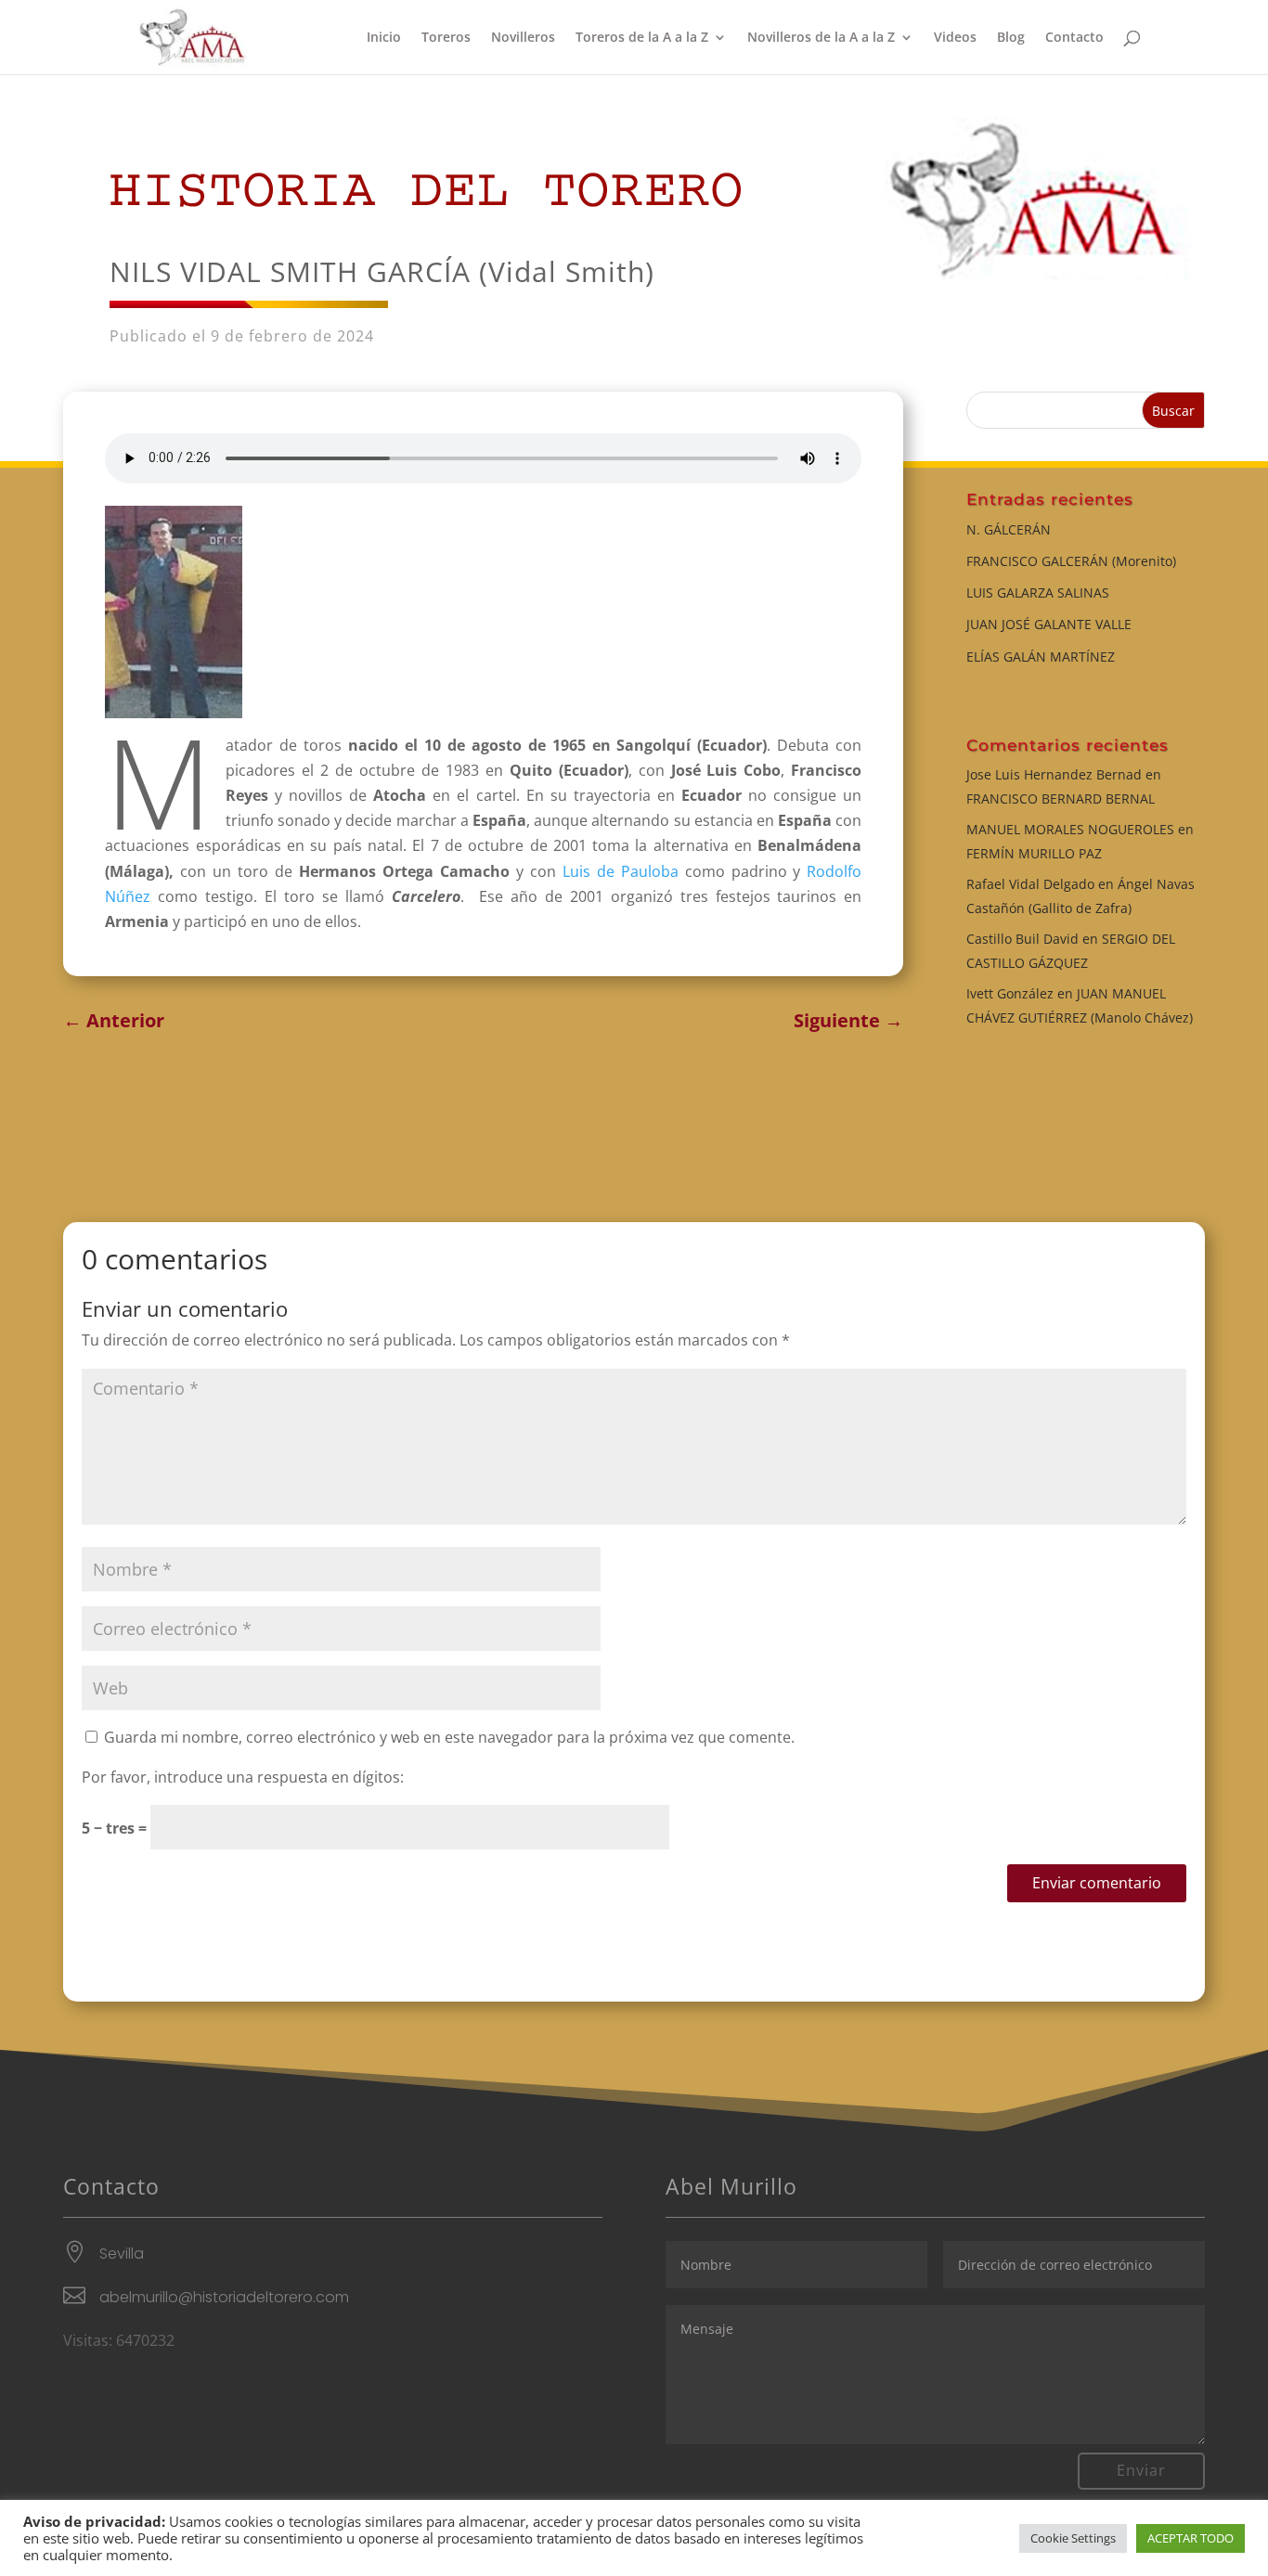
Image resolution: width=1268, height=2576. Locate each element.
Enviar (1141, 2470)
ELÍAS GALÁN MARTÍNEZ (1041, 657)
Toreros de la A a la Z (642, 38)
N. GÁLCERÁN (1009, 529)
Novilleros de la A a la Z (821, 38)
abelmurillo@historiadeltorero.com (224, 2297)
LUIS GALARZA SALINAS (1038, 592)
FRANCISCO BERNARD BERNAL (1061, 799)
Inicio (384, 38)
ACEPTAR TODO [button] (1190, 2538)
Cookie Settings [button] (1073, 2538)
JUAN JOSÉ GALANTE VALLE (1049, 624)
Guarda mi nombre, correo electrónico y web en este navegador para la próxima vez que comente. (449, 1737)
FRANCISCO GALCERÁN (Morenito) (1071, 561)
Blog (1011, 38)
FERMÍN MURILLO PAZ (1034, 853)
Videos (955, 38)
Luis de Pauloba (621, 871)
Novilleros (523, 38)
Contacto (1074, 38)
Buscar (1173, 411)
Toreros (446, 38)
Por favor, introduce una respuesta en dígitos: (243, 1777)
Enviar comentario (1097, 1883)
